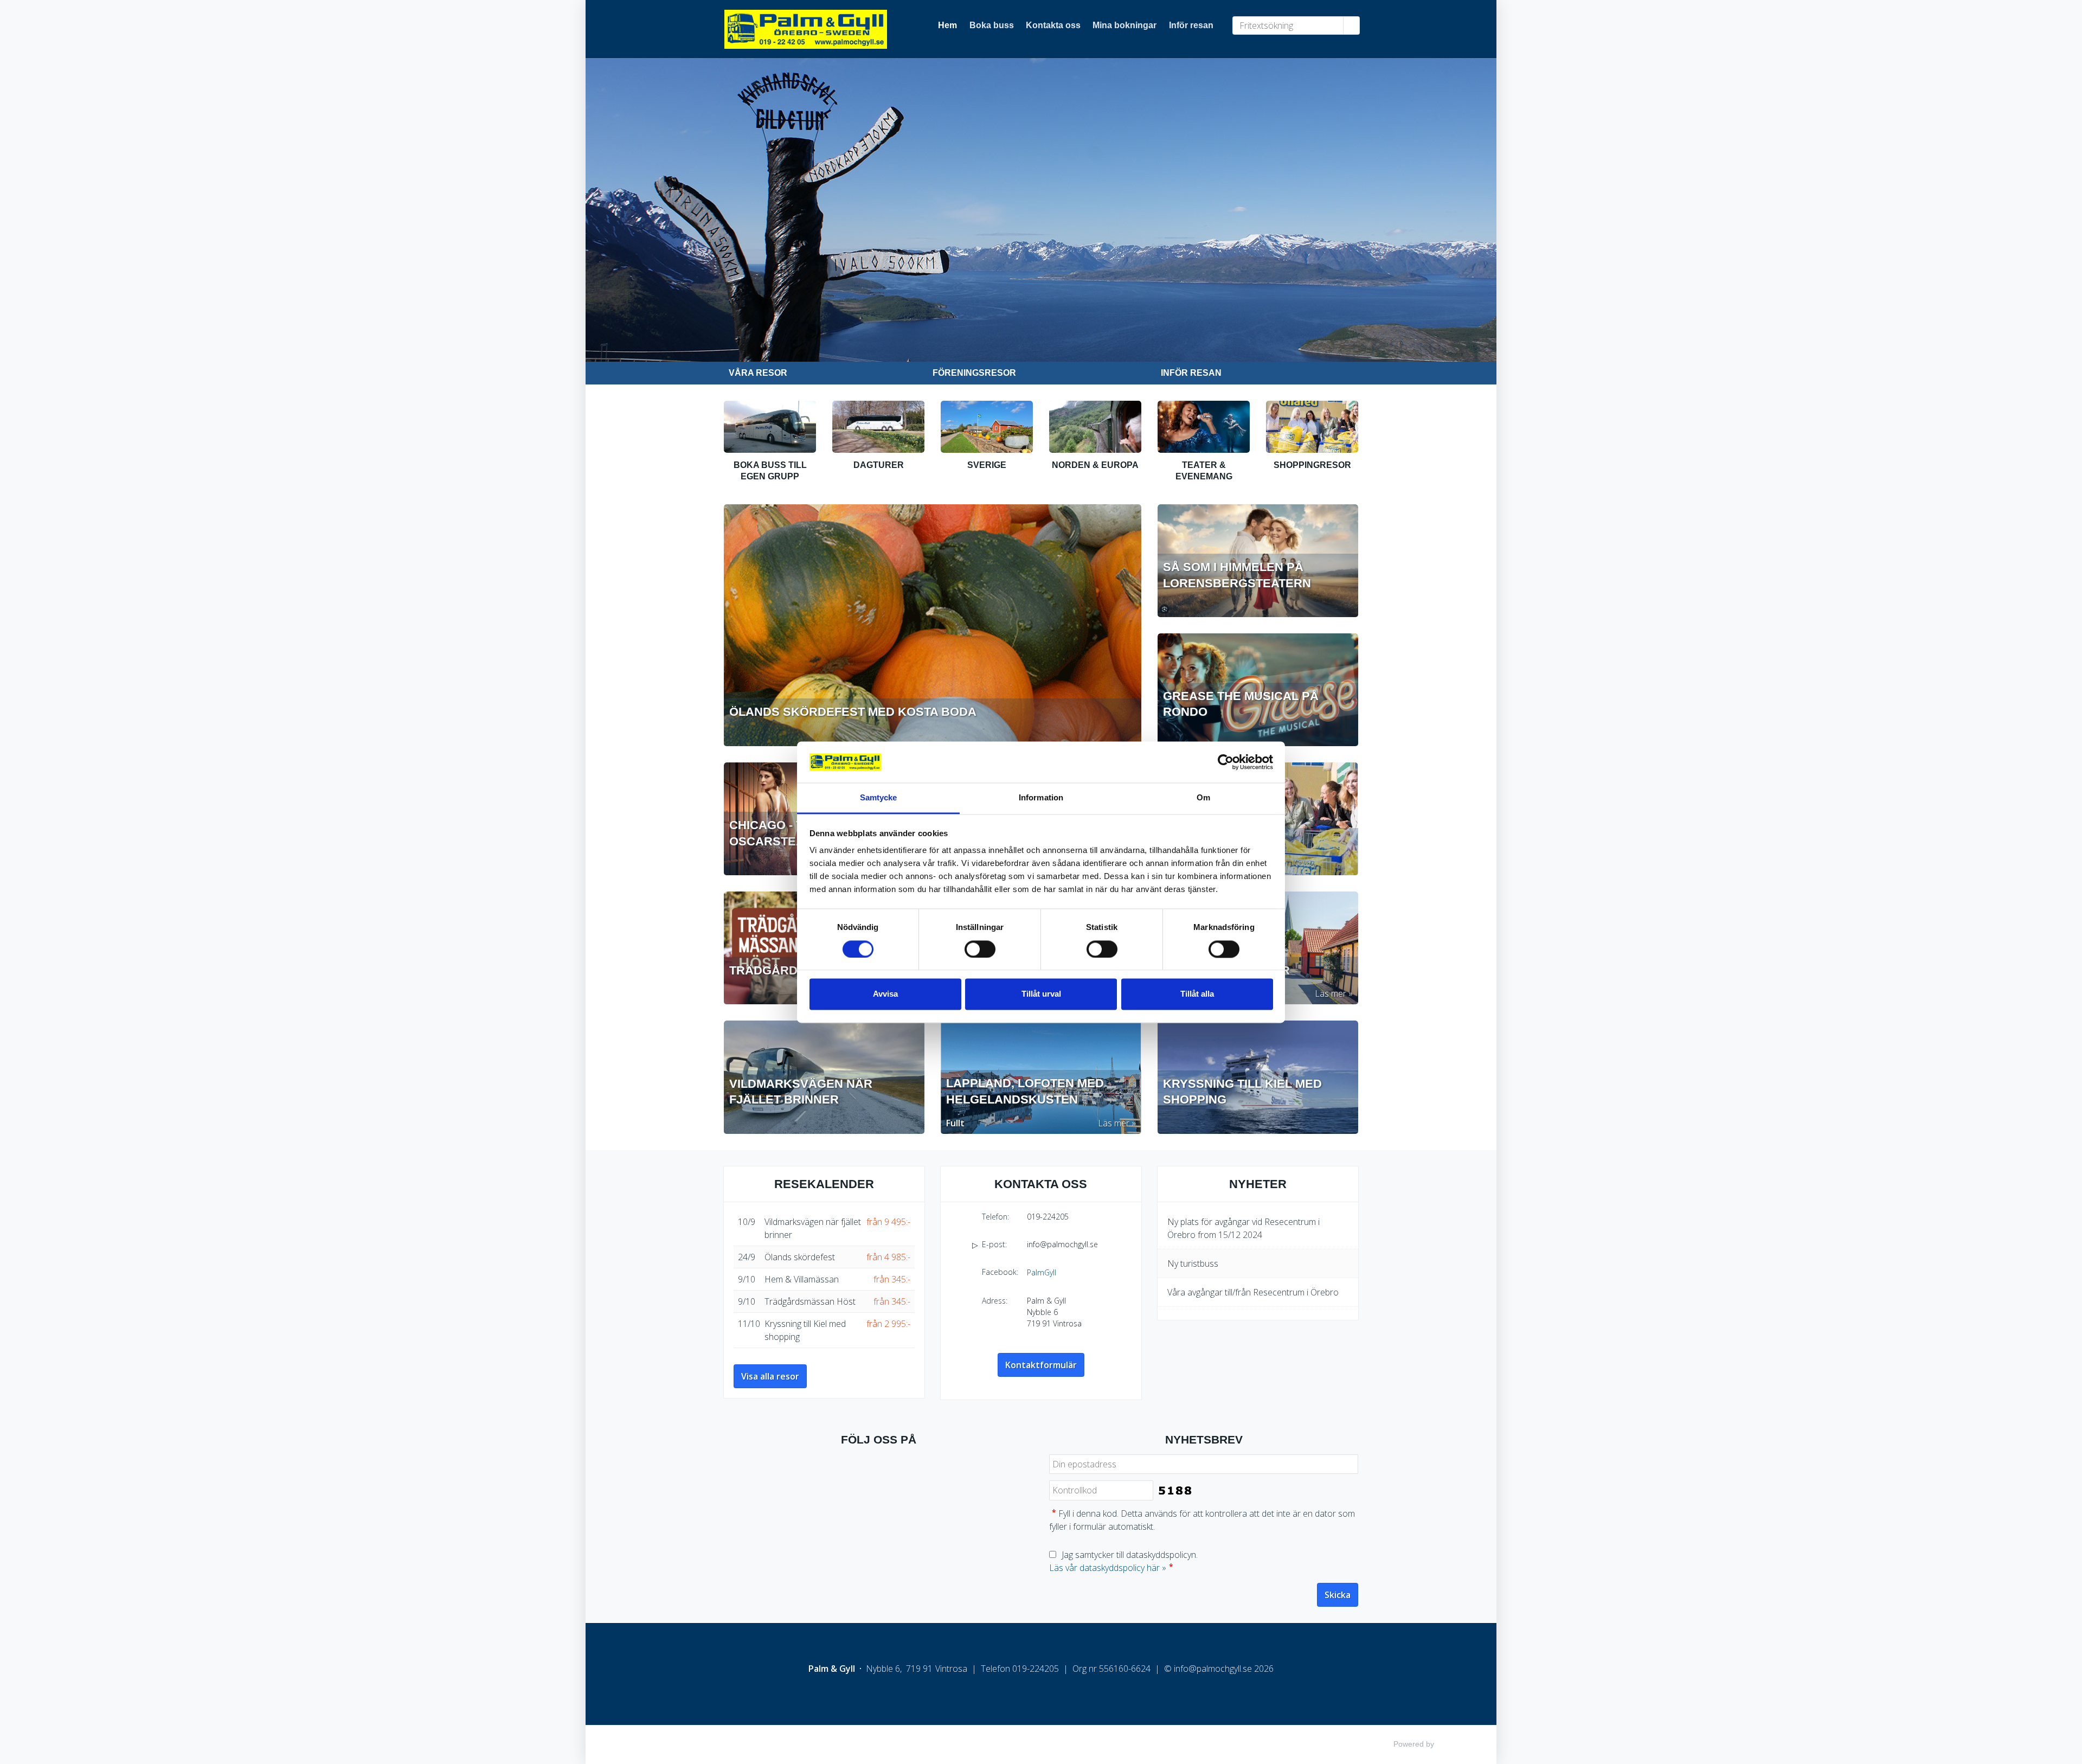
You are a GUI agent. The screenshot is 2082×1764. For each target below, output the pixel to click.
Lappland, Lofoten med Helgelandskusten (1025, 1092)
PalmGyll (1042, 1272)
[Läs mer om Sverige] (987, 427)
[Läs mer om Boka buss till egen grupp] (770, 427)
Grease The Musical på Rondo (1241, 704)
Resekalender (824, 1184)
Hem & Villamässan (802, 1279)
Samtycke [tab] (879, 798)
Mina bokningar (1124, 25)
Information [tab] (1041, 798)
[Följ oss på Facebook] (878, 1475)
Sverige (987, 465)
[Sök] (1352, 25)
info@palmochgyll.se (1062, 1244)
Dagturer (879, 465)
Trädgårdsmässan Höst (810, 1301)
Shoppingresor (1312, 465)
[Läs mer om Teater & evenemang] (1204, 427)
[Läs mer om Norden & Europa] (1095, 427)
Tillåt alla (1197, 994)
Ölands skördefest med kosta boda (853, 712)
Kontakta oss (1053, 25)
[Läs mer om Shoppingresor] (1312, 427)
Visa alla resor (770, 1376)
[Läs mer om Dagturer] (878, 427)
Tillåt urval (1041, 994)
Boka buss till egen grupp (770, 471)
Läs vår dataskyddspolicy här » (1108, 1568)
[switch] (980, 949)
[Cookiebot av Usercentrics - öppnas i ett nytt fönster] (1226, 762)
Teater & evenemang (1204, 471)
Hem (947, 25)
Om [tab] (1203, 798)
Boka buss (992, 25)
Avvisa (885, 994)
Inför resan (1191, 25)
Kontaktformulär (1041, 1365)
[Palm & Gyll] (813, 34)
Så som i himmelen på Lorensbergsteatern (1237, 575)
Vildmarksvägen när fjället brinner (801, 1092)
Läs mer (1331, 993)
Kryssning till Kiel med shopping (1242, 1092)
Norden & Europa (1095, 465)
